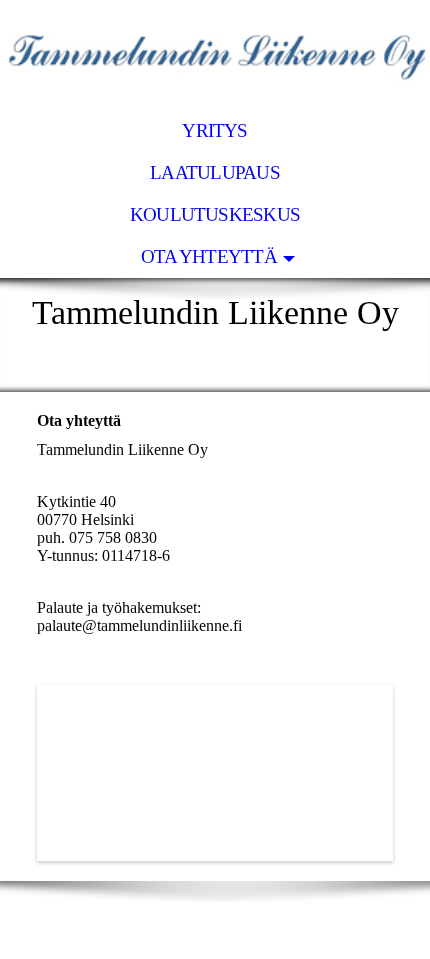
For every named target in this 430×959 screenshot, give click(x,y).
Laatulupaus (215, 172)
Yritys (214, 130)
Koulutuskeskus (215, 214)
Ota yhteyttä (209, 256)
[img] (215, 55)
